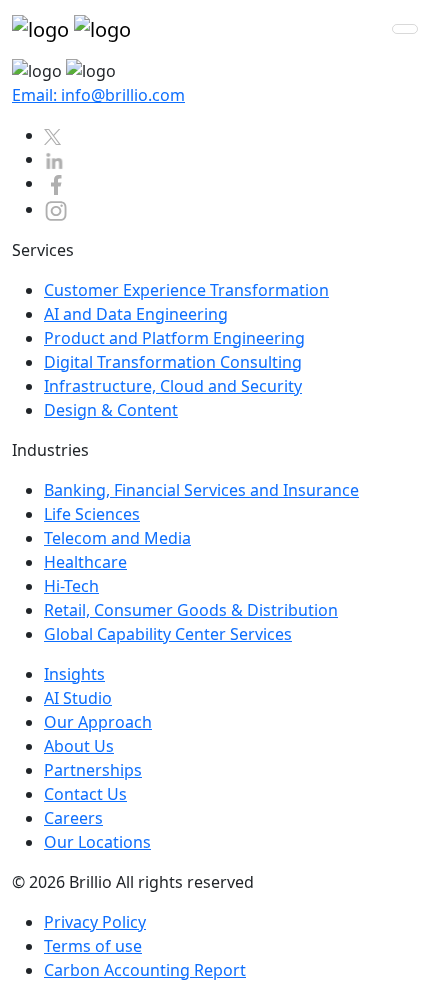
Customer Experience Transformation (186, 290)
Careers (73, 818)
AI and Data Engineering (136, 314)
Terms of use (93, 946)
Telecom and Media (117, 538)
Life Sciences (92, 514)
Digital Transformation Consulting (173, 362)
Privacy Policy (95, 922)
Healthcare (85, 562)
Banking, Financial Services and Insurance (201, 490)
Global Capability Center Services (168, 634)
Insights (74, 674)
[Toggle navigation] (405, 29)
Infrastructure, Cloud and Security (173, 386)
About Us (79, 746)
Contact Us (85, 794)
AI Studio (78, 698)
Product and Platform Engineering (174, 338)
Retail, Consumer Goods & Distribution (191, 610)
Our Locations (97, 842)
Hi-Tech (71, 586)
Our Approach (98, 722)
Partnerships (93, 770)
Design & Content (111, 410)
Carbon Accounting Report (145, 970)
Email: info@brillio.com (98, 95)
